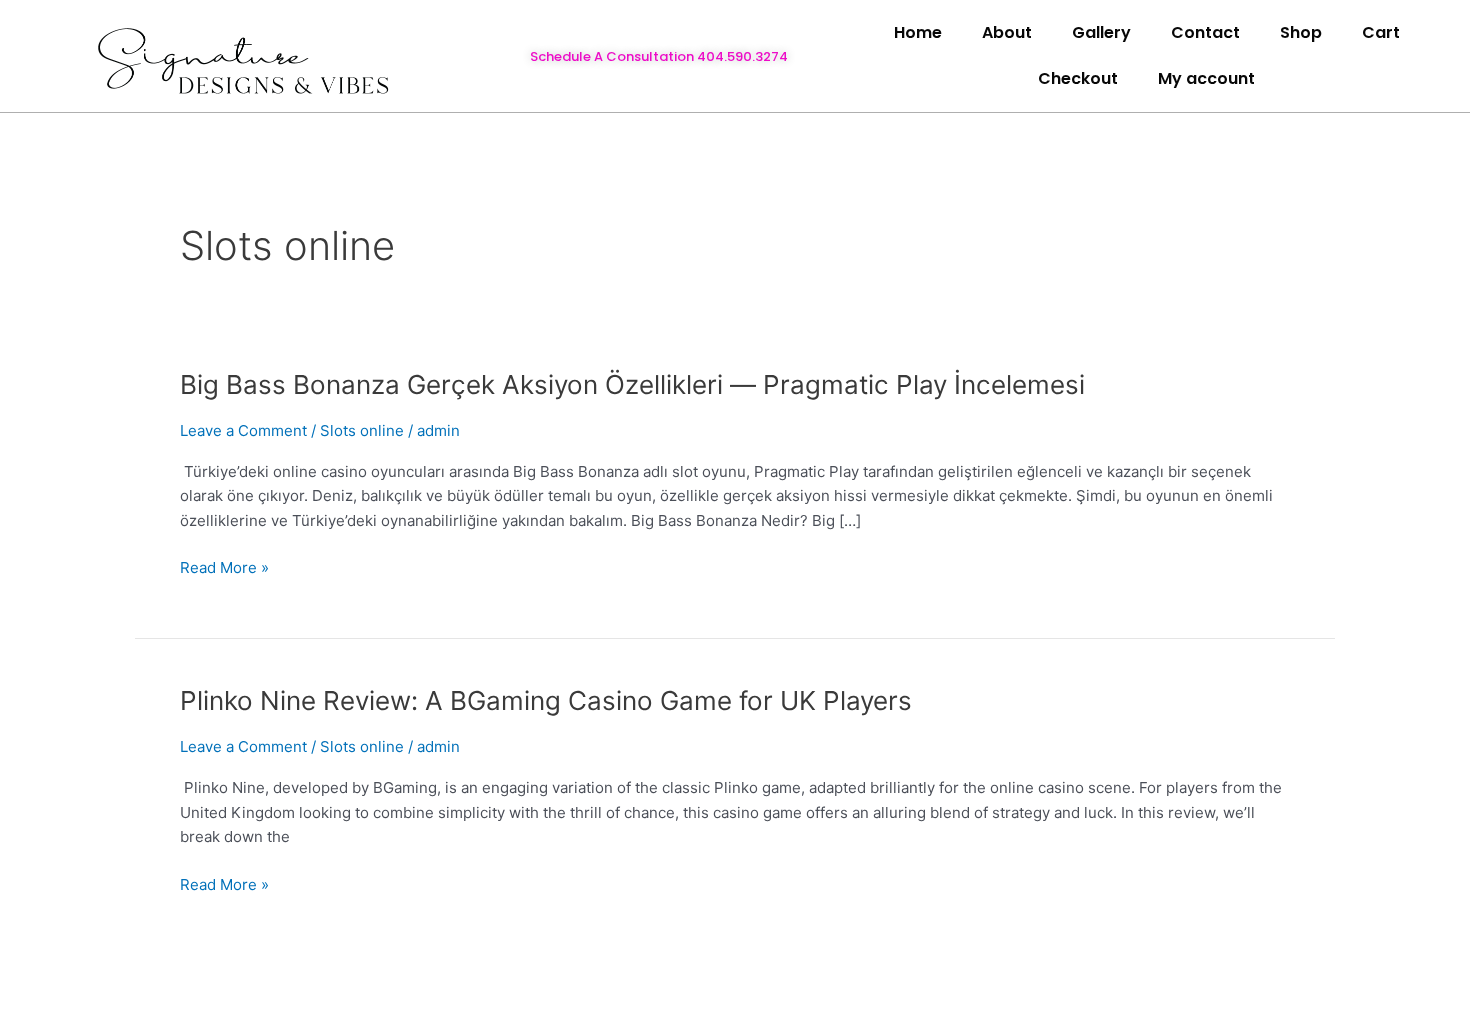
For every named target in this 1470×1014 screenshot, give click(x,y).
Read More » (224, 568)
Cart (1381, 32)
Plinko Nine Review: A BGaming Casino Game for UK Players (546, 700)
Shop (1301, 32)
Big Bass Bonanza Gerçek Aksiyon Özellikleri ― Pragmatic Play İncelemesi (632, 384)
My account (1206, 78)
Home (918, 32)
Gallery (1101, 32)
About (1007, 32)
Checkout (1078, 78)
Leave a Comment (243, 430)
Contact (1205, 32)
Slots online (362, 430)
